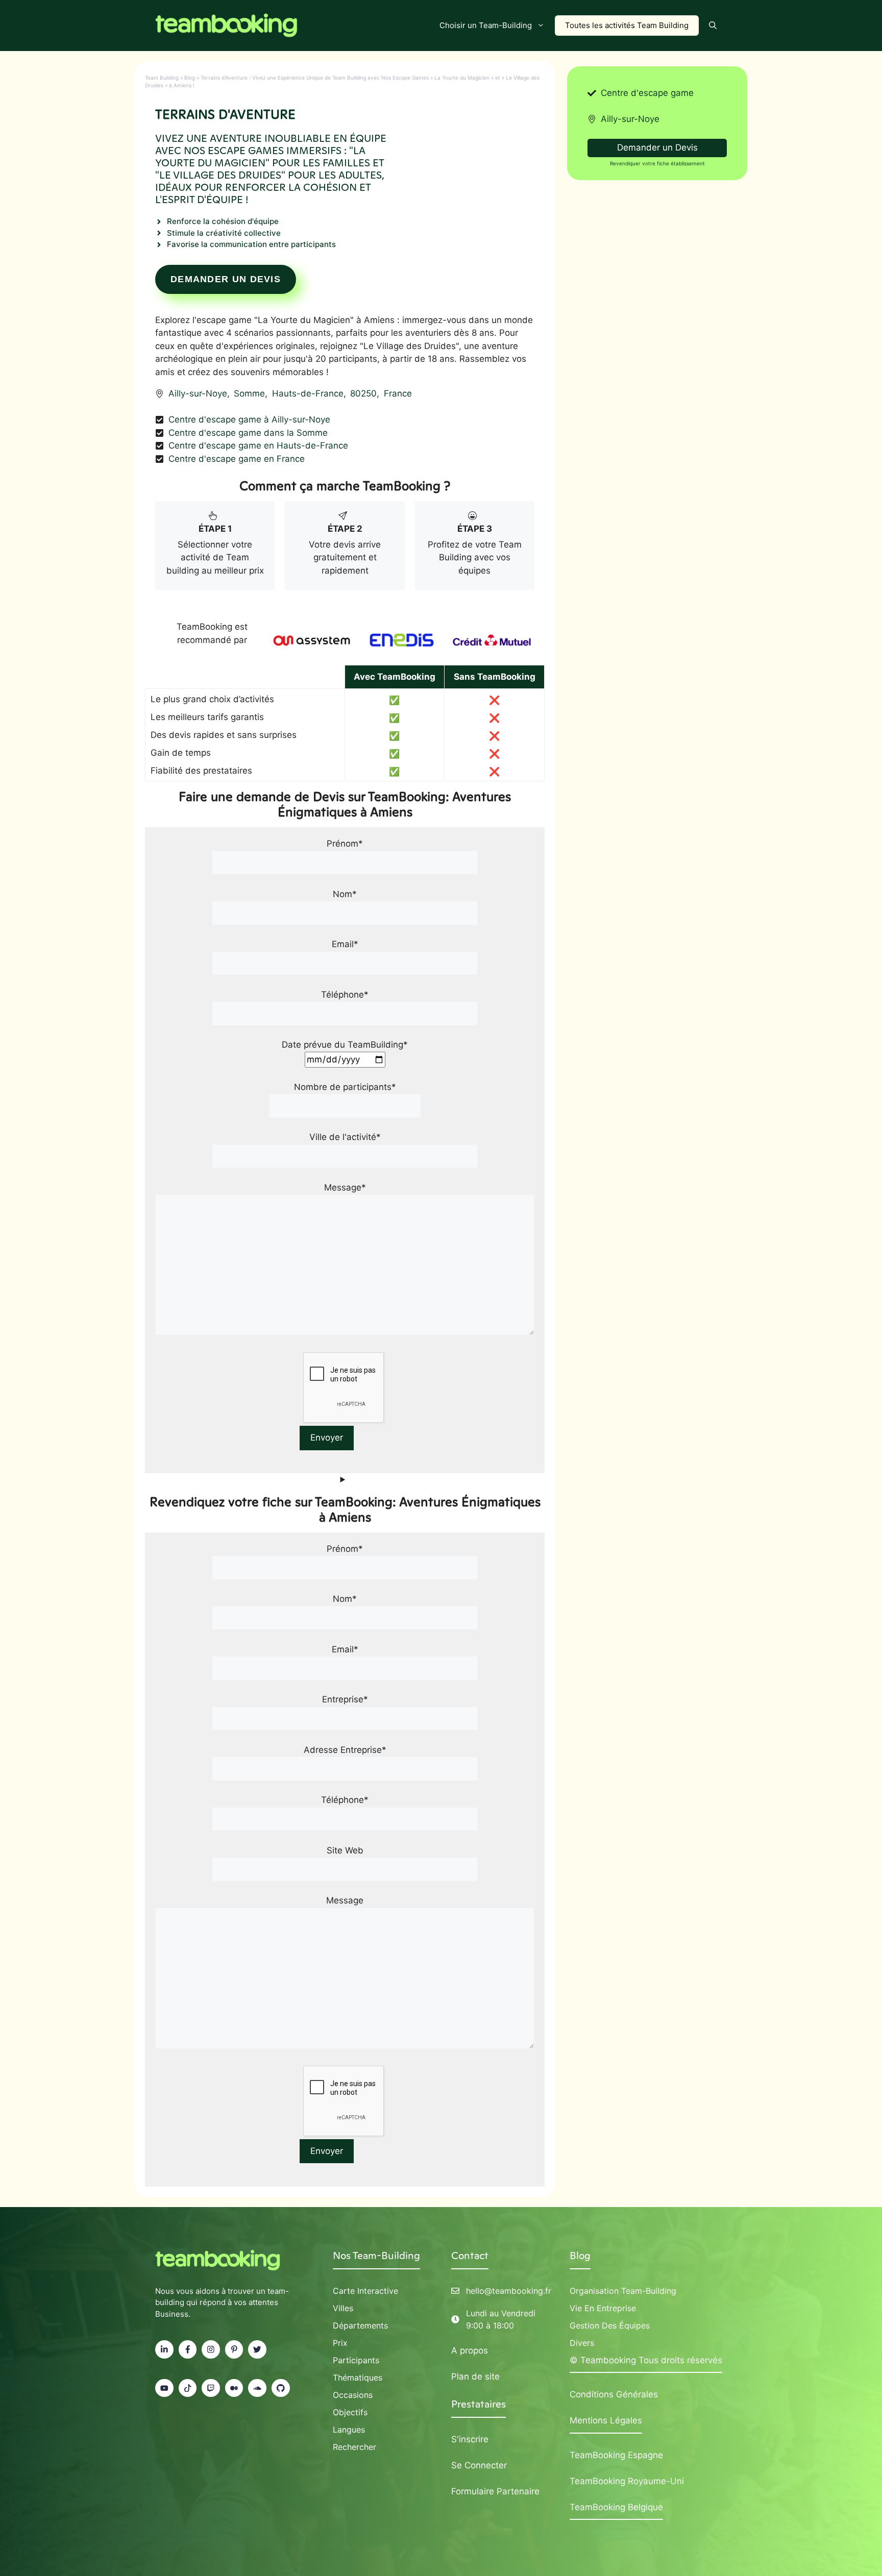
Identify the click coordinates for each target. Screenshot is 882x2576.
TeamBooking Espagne (616, 2455)
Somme (249, 393)
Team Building (162, 78)
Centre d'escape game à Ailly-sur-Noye (249, 419)
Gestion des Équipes (610, 2325)
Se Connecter (479, 2465)
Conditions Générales (614, 2394)
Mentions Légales (606, 2420)
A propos (470, 2350)
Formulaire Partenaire (495, 2491)
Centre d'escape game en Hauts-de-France (258, 445)
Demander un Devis (226, 279)
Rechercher (354, 2447)
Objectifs (350, 2412)
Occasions (353, 2395)
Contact (470, 2256)
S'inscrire (470, 2439)
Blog (190, 78)
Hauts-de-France (308, 393)
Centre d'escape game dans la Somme (248, 433)
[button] (713, 26)
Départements (360, 2325)
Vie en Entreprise (603, 2308)
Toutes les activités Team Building (627, 25)
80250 (363, 393)
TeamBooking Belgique (616, 2507)
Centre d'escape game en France (237, 459)
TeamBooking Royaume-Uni (627, 2481)
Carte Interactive (365, 2291)
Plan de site (475, 2376)
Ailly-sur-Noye (198, 393)
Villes (343, 2308)
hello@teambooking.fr (509, 2291)
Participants (356, 2360)
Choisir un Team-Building (486, 25)
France (398, 393)
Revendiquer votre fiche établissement (657, 163)
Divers (582, 2343)
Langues (349, 2430)
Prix (340, 2343)
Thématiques (358, 2377)
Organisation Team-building (623, 2291)
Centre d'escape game (647, 93)
